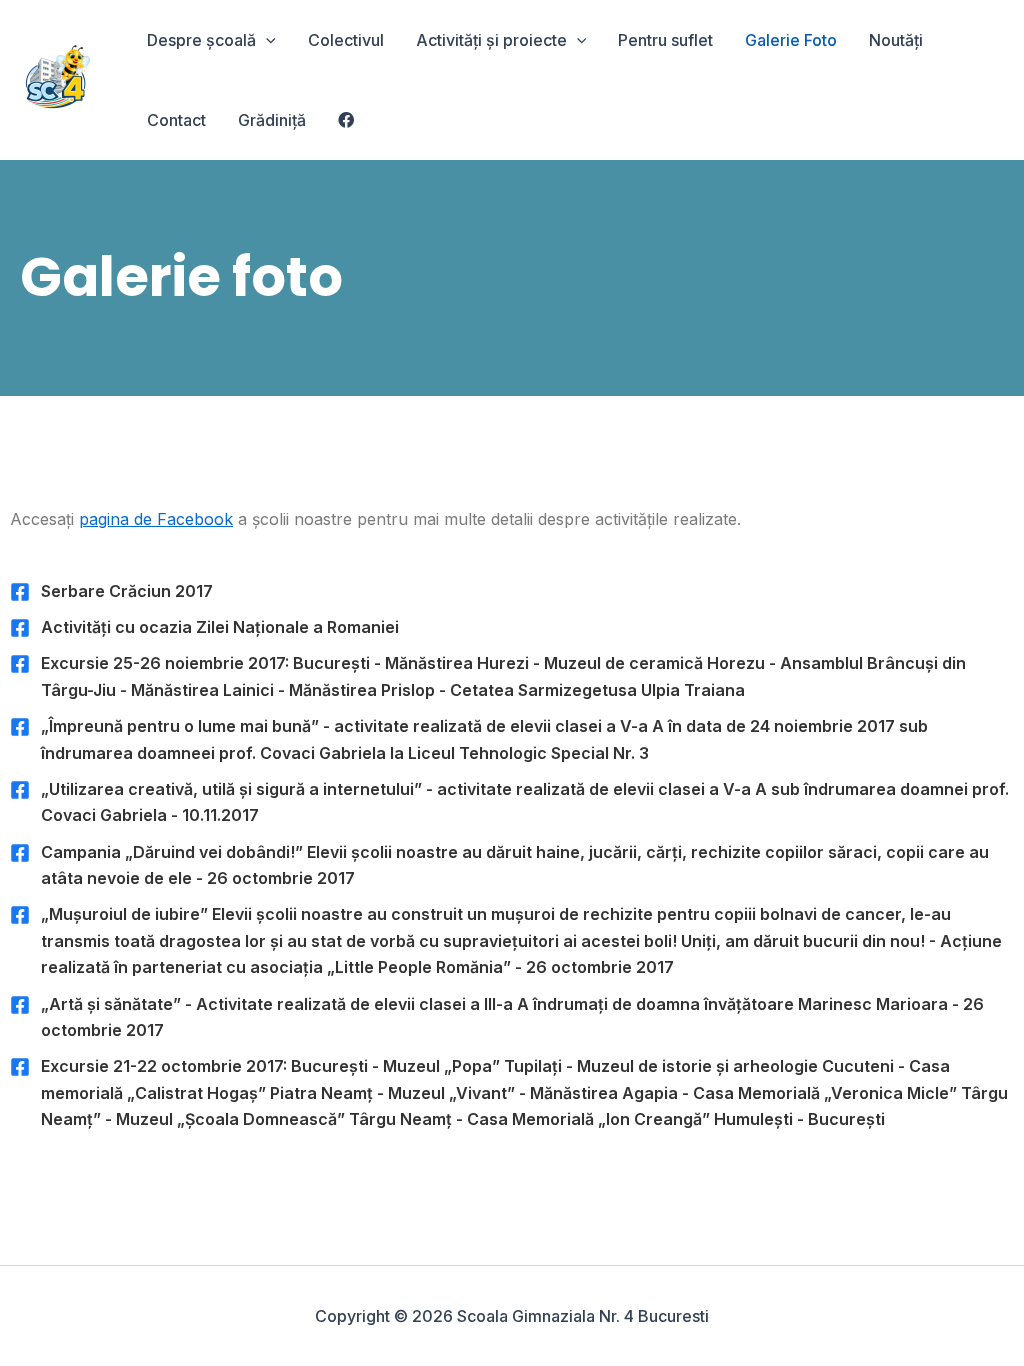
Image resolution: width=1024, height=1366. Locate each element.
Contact (176, 120)
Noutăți (896, 40)
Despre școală (201, 40)
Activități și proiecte (491, 40)
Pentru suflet (665, 40)
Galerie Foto (791, 40)
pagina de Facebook (156, 519)
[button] (266, 40)
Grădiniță (272, 120)
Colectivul (346, 40)
